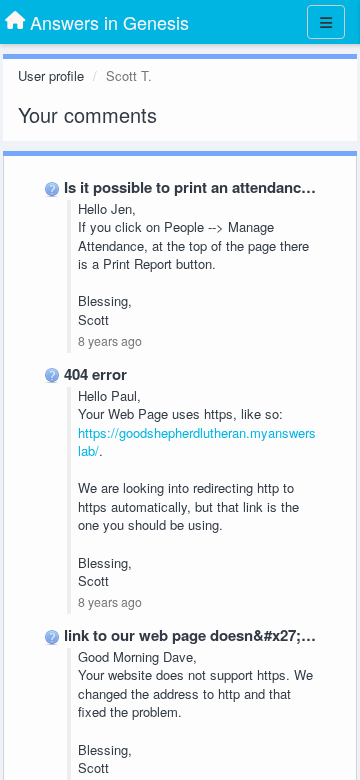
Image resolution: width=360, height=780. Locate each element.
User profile (51, 75)
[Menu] (326, 22)
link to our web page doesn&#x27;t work (204, 635)
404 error (95, 374)
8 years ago (110, 341)
